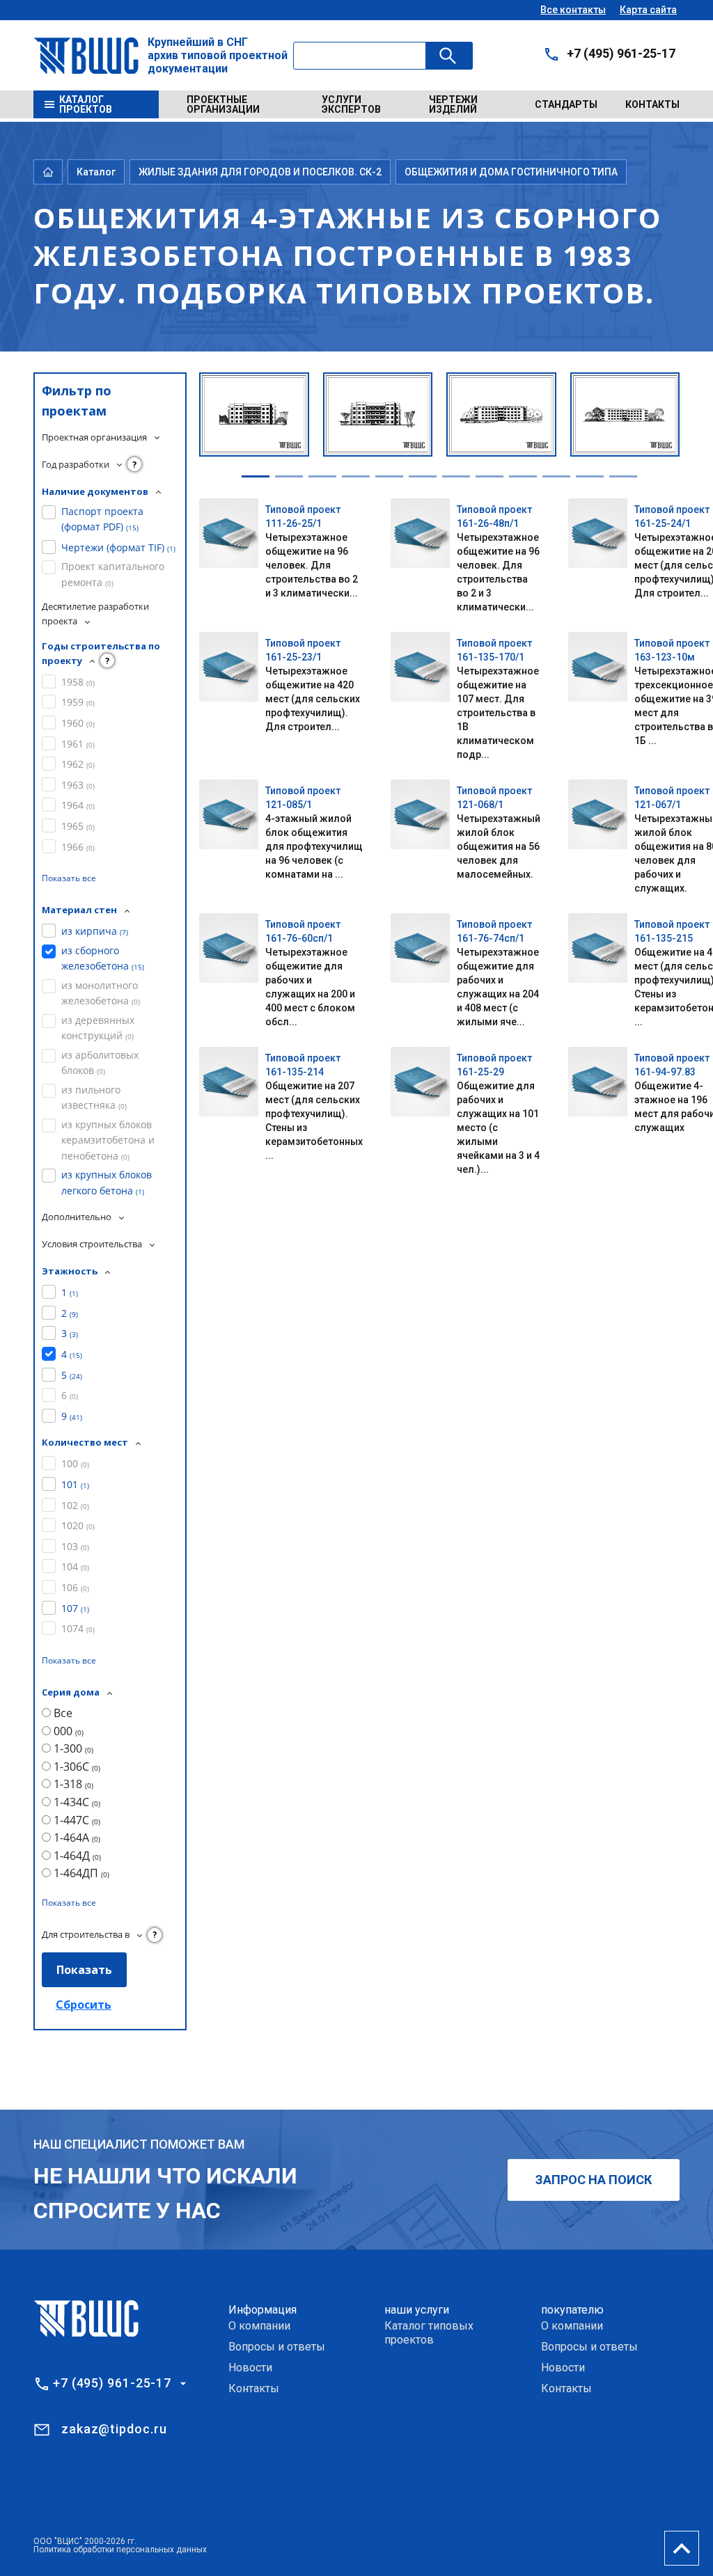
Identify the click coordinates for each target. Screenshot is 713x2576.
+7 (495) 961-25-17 (621, 53)
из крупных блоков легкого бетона (107, 1182)
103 (75, 1546)
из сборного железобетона (103, 958)
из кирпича (95, 931)
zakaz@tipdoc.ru (114, 2429)
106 (75, 1587)
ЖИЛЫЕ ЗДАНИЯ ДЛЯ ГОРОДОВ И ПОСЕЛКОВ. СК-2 (260, 172)
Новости (250, 2368)
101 (75, 1484)
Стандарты (566, 104)
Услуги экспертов (351, 104)
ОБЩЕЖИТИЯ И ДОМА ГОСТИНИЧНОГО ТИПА (511, 172)
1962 (78, 764)
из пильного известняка (94, 1097)
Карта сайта (648, 10)
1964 (78, 805)
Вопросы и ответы (277, 2347)
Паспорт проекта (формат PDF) (102, 519)
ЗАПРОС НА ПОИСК (594, 2180)
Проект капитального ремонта (113, 574)
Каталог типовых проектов (429, 2333)
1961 (78, 744)
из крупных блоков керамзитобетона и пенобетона (108, 1140)
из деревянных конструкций (98, 1028)
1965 (78, 826)
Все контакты (573, 10)
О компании (259, 2326)
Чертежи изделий (453, 104)
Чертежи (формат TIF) (118, 547)
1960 (78, 723)
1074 (78, 1628)
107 (75, 1608)
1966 (78, 847)
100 (75, 1463)
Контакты (652, 104)
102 (75, 1505)
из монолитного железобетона (101, 993)
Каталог (96, 172)
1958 (78, 682)
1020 (78, 1525)
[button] (256, 476)
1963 (78, 785)
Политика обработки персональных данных (120, 2550)
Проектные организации (223, 104)
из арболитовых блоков (100, 1062)
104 (75, 1566)
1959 (78, 702)
